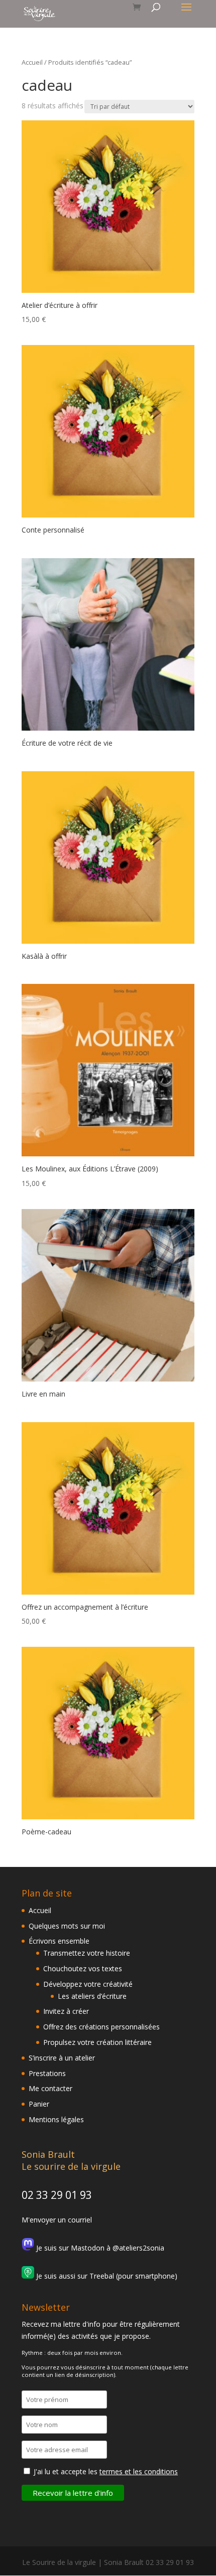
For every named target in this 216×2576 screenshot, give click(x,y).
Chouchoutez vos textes (83, 1968)
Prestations (47, 2073)
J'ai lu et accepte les (106, 2471)
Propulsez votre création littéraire (97, 2042)
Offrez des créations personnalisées (101, 2027)
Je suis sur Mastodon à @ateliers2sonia (99, 2248)
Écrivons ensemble (59, 1941)
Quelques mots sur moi (67, 1926)
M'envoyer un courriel (57, 2220)
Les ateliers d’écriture (92, 1996)
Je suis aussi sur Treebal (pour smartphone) (106, 2276)
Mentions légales (56, 2119)
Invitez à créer (66, 2011)
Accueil (32, 62)
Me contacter (50, 2088)
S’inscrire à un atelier (62, 2058)
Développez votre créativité (88, 1984)
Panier (39, 2104)
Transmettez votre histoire (87, 1953)
